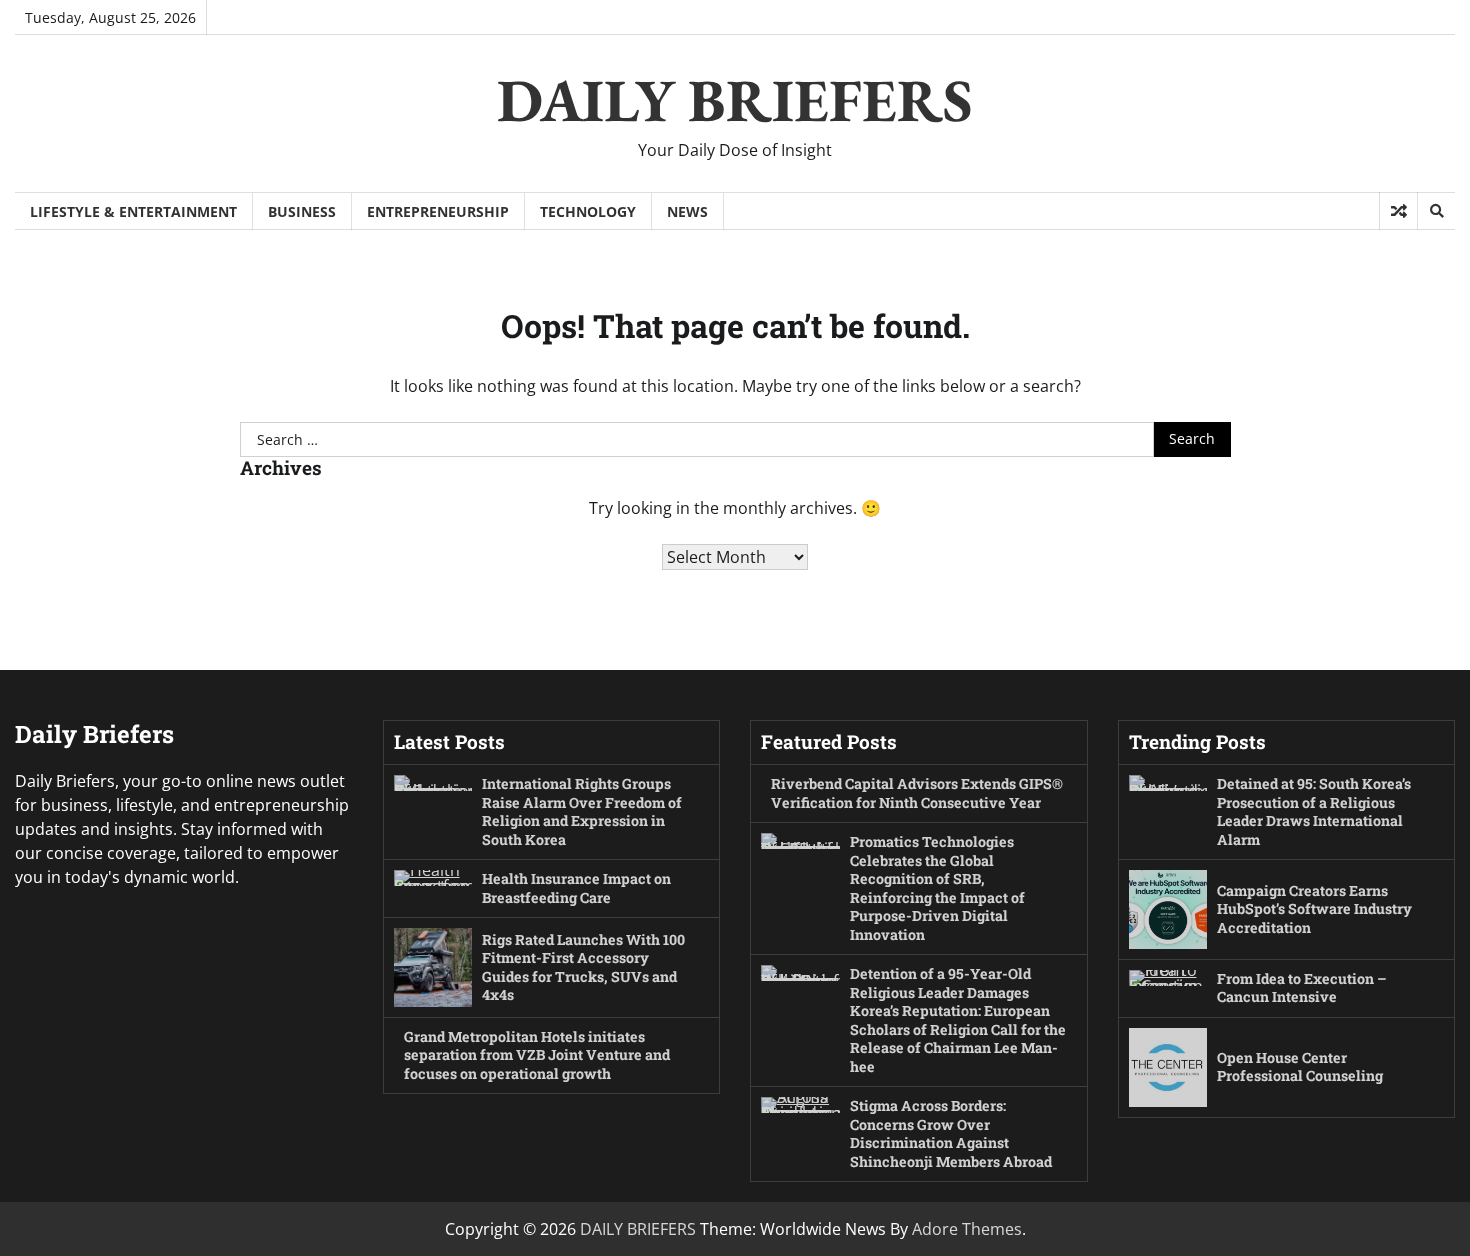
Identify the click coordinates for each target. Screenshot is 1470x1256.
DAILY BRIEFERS (735, 100)
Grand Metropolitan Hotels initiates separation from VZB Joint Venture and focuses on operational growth (537, 1055)
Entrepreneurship (438, 211)
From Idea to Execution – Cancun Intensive (1302, 988)
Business (302, 211)
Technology (588, 211)
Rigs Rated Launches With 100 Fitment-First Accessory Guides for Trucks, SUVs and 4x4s (583, 967)
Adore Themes (967, 1229)
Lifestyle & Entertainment (133, 211)
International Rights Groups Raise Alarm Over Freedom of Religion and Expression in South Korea (582, 811)
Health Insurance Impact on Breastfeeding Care (576, 888)
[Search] (1436, 211)
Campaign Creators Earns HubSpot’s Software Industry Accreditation (1314, 909)
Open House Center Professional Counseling (1300, 1067)
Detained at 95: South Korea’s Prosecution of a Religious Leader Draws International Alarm (1314, 811)
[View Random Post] (1398, 211)
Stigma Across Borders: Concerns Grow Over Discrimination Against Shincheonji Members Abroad (951, 1133)
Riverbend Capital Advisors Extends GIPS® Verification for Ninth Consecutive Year (917, 793)
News (687, 211)
